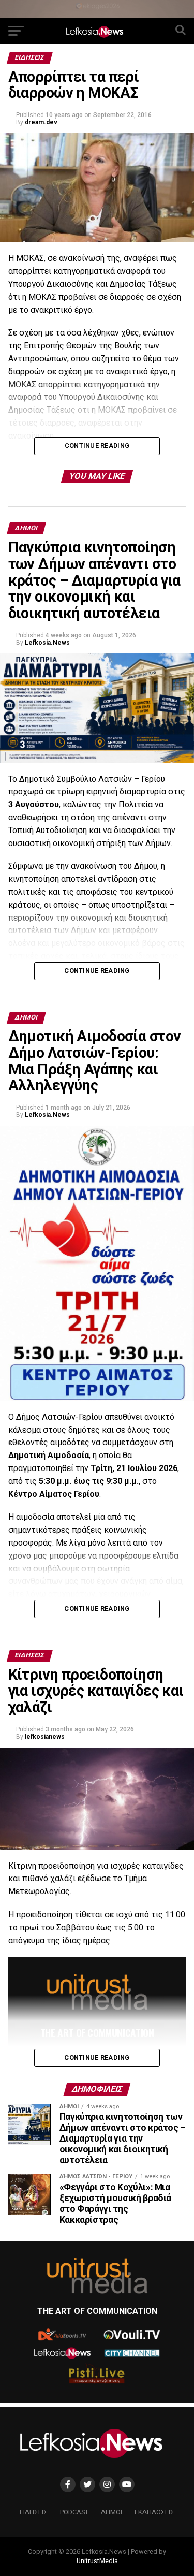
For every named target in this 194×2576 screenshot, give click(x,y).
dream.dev (41, 122)
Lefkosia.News (47, 643)
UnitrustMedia (97, 2561)
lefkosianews (45, 1737)
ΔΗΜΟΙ (111, 2512)
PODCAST (74, 2512)
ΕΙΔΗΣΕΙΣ (34, 2512)
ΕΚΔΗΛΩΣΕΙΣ (154, 2512)
